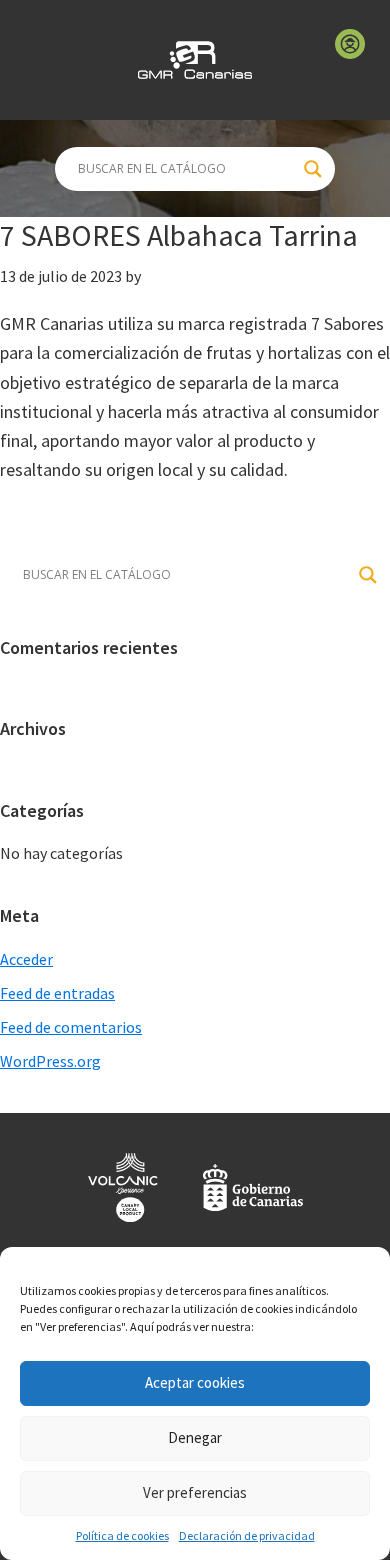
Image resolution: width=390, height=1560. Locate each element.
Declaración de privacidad (247, 1535)
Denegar (195, 1437)
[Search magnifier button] (313, 169)
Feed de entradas (57, 993)
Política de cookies (122, 1535)
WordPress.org (50, 1061)
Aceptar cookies (195, 1382)
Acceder (26, 959)
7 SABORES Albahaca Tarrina (179, 235)
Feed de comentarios (71, 1027)
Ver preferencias (195, 1492)
